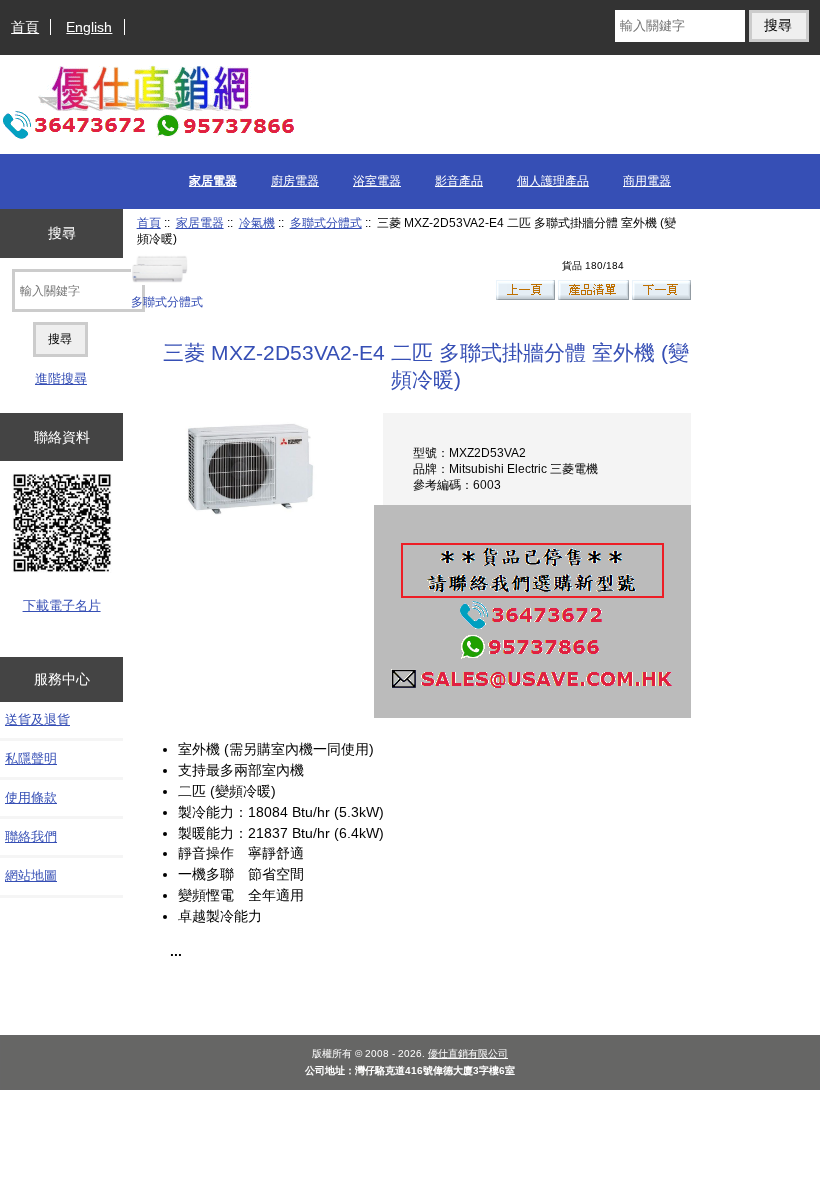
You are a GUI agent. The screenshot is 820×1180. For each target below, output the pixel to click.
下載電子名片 (62, 605)
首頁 (25, 27)
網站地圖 (31, 875)
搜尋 (62, 233)
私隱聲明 (31, 758)
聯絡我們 (31, 836)
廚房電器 (295, 181)
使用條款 (31, 797)
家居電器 (200, 222)
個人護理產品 (553, 181)
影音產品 (459, 181)
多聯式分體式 (326, 222)
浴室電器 (377, 181)
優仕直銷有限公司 (468, 1053)
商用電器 (647, 181)
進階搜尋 (61, 378)
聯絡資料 (62, 437)
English (89, 27)
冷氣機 (257, 222)
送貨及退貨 (37, 719)
